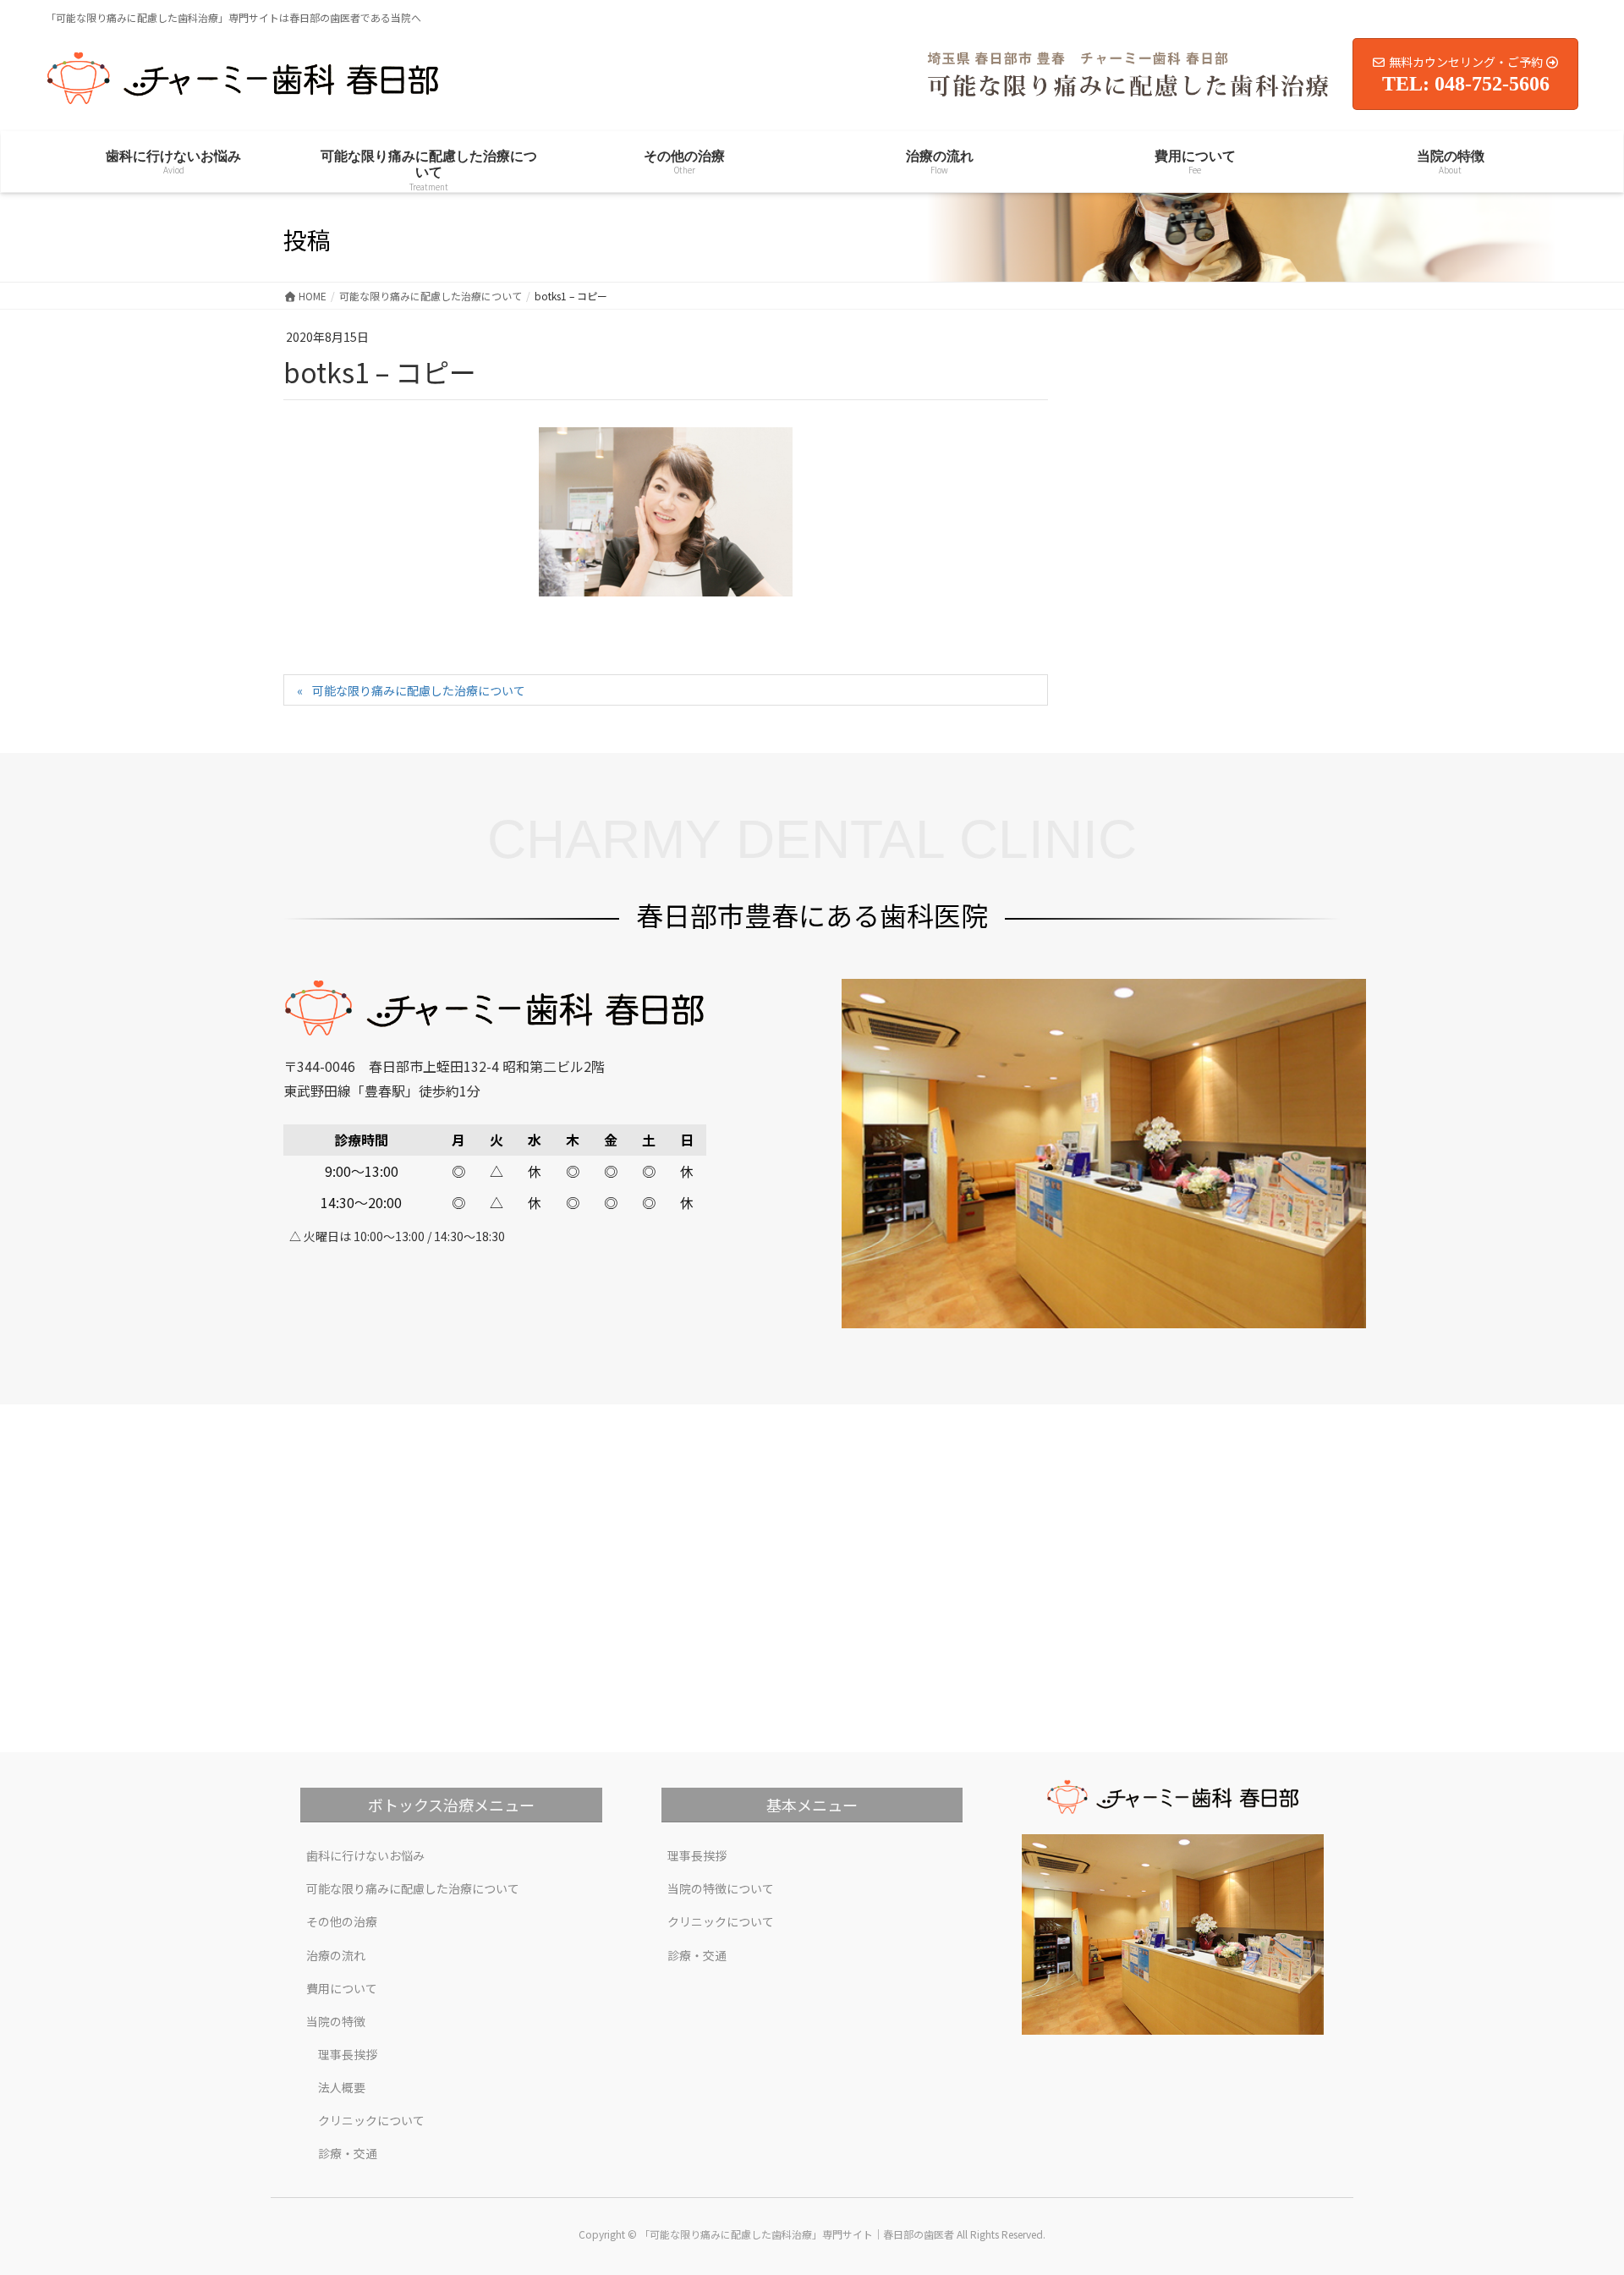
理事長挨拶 (348, 2054)
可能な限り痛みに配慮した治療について (419, 690)
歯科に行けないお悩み (365, 1855)
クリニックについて (371, 2120)
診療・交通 (348, 2153)
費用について (342, 1988)
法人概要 (342, 2087)
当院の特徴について (721, 1888)
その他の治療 (342, 1921)
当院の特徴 (336, 2021)
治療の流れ (336, 1955)
